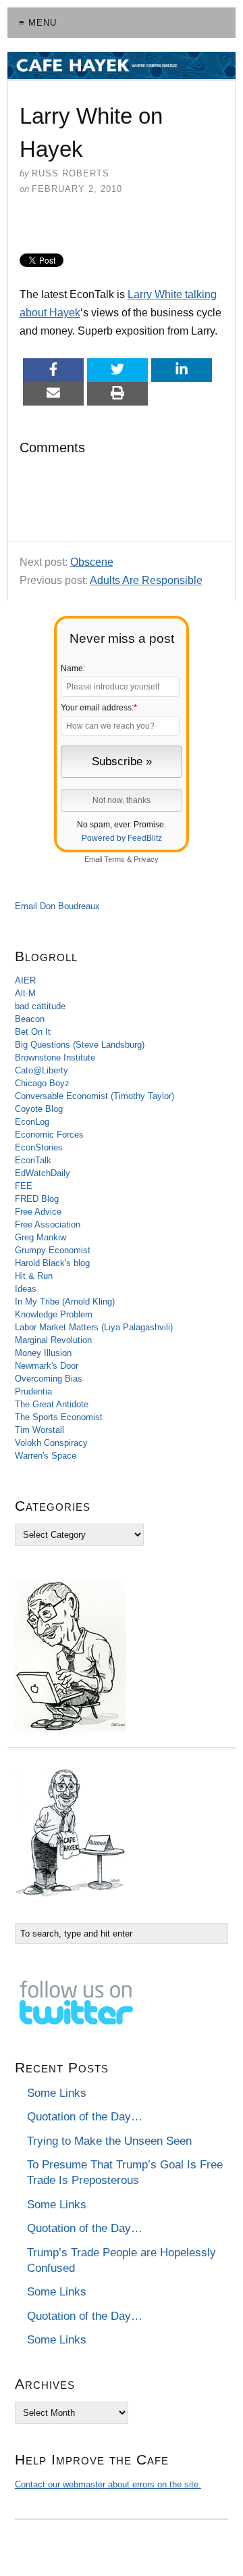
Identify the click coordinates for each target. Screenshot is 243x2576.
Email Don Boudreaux (57, 906)
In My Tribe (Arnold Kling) (65, 1302)
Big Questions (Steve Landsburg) (80, 1045)
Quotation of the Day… (85, 2117)
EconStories (39, 1147)
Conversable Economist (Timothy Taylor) (94, 1096)
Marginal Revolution (53, 1340)
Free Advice (38, 1212)
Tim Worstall (39, 1430)
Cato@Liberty (42, 1070)
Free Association (48, 1224)
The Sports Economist (59, 1417)
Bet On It (33, 1032)
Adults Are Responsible (146, 580)
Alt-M (25, 993)
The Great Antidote (52, 1404)
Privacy (146, 859)
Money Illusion (43, 1353)
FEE (24, 1186)
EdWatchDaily (43, 1173)
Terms (114, 859)
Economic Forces (49, 1135)
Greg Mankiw (40, 1237)
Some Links (57, 2093)
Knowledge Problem (54, 1314)
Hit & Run (34, 1276)
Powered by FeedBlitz (122, 838)
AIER (25, 980)
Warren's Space (46, 1456)
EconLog (32, 1122)
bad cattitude (40, 1006)
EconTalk (33, 1160)
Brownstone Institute (55, 1058)
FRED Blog (37, 1199)
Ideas (26, 1289)
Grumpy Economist (53, 1250)
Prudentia (33, 1391)
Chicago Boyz (42, 1083)
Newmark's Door (47, 1366)
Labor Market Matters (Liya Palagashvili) (94, 1327)
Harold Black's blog (52, 1263)
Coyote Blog (39, 1109)
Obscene (92, 562)
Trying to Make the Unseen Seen (109, 2141)
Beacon (30, 1019)
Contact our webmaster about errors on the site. (108, 2484)
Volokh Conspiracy (51, 1443)
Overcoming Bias (49, 1379)
